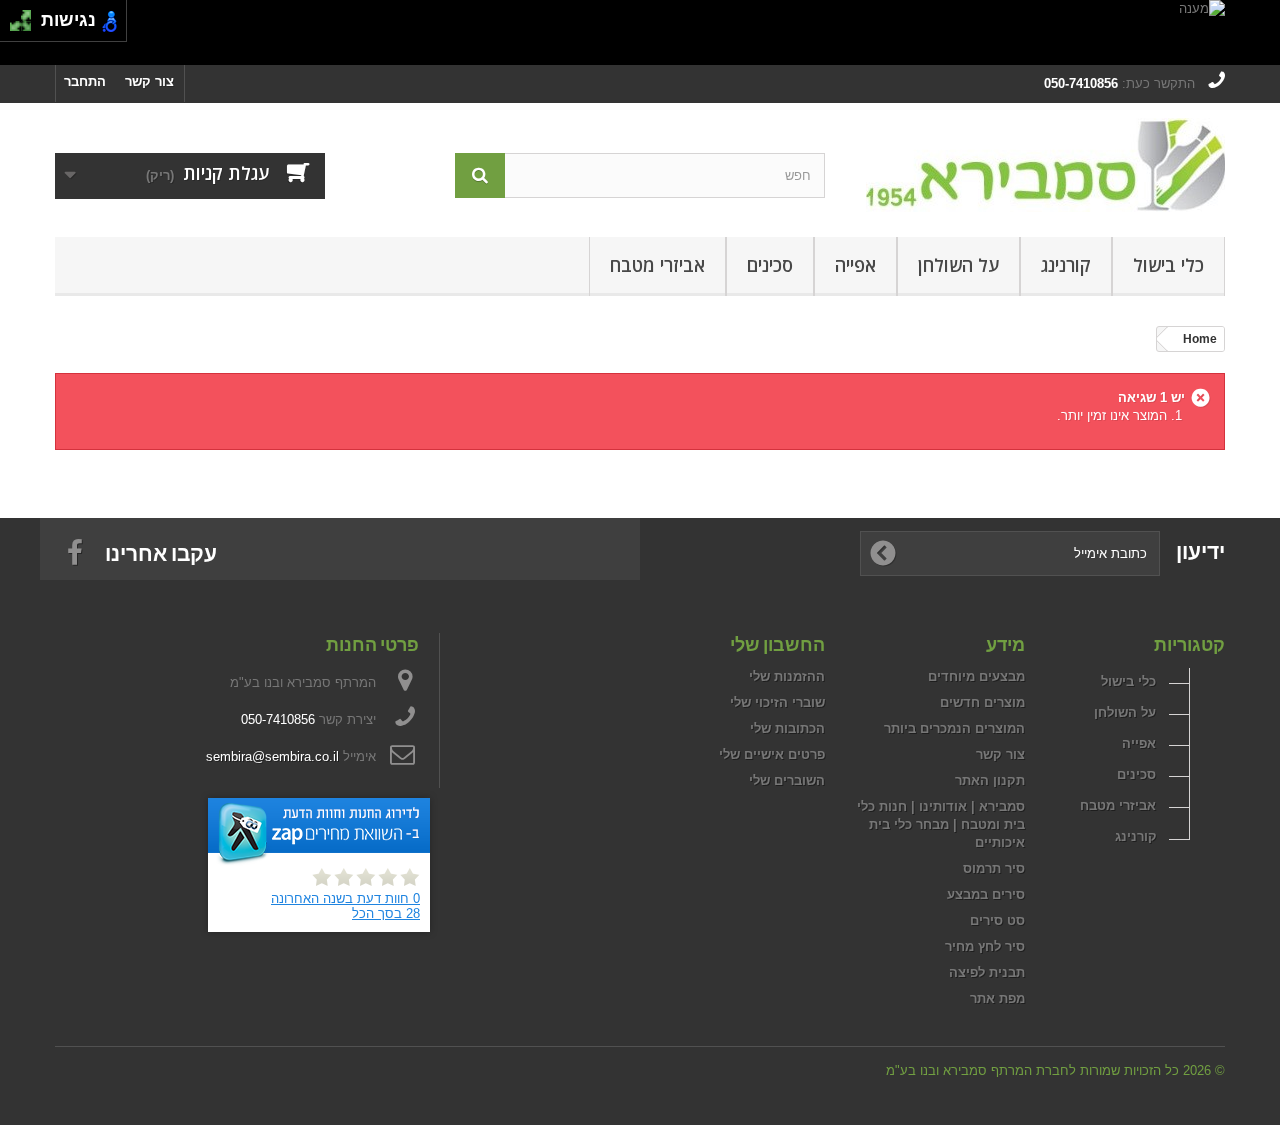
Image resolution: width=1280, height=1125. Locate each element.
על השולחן (958, 265)
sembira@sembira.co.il (272, 756)
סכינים (770, 265)
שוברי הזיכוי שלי (777, 702)
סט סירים (997, 920)
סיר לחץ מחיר (985, 946)
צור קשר (149, 81)
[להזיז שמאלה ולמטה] (15, 26)
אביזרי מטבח (657, 265)
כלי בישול (1168, 265)
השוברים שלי (787, 780)
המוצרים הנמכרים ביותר (954, 728)
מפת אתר (997, 998)
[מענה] (640, 32)
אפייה (855, 265)
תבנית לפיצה (987, 972)
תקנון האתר (990, 780)
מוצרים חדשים (982, 702)
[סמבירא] (1040, 165)
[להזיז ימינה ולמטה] (26, 26)
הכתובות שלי (787, 728)
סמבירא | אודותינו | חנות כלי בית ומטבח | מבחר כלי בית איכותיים (941, 824)
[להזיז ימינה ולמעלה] (26, 15)
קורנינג (1066, 265)
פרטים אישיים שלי (772, 754)
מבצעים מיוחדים (976, 676)
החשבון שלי (777, 644)
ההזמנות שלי (787, 676)
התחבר (85, 81)
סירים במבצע (986, 894)
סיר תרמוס (994, 868)
